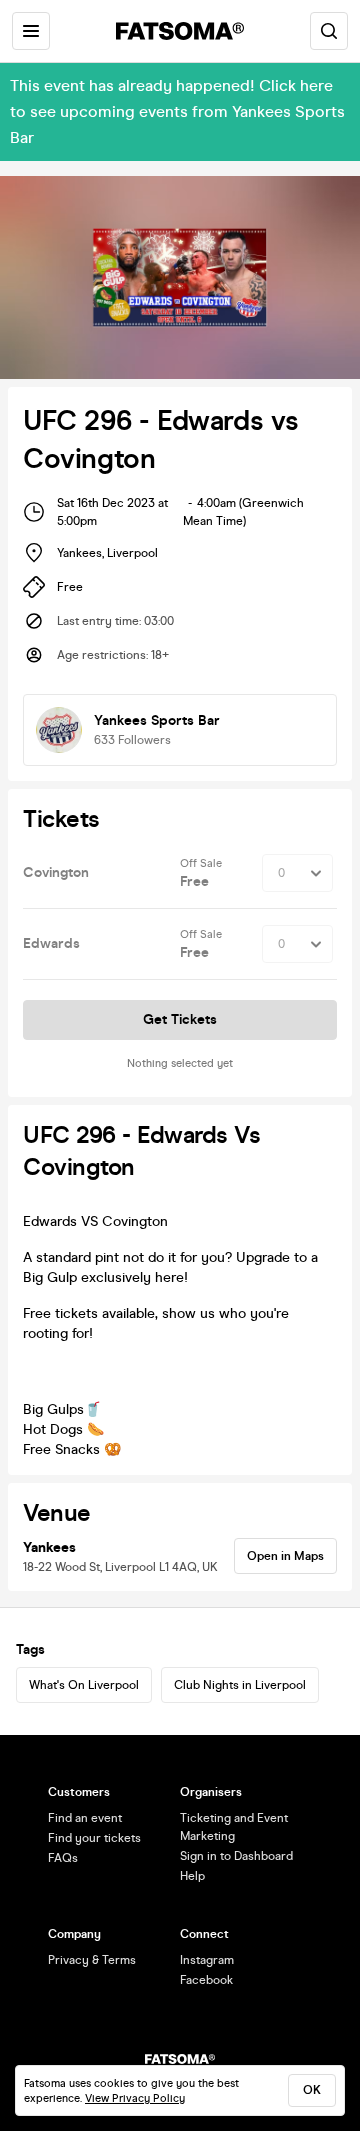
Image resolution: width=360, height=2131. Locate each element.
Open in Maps (285, 1556)
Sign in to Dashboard (236, 1856)
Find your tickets (94, 1838)
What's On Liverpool (84, 1685)
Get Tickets (180, 1019)
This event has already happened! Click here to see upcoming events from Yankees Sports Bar (177, 111)
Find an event (85, 1818)
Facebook (206, 1980)
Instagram (207, 1960)
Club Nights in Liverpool (240, 1685)
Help (192, 1876)
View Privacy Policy (135, 2098)
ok (312, 2090)
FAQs (63, 1858)
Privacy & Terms (92, 1960)
